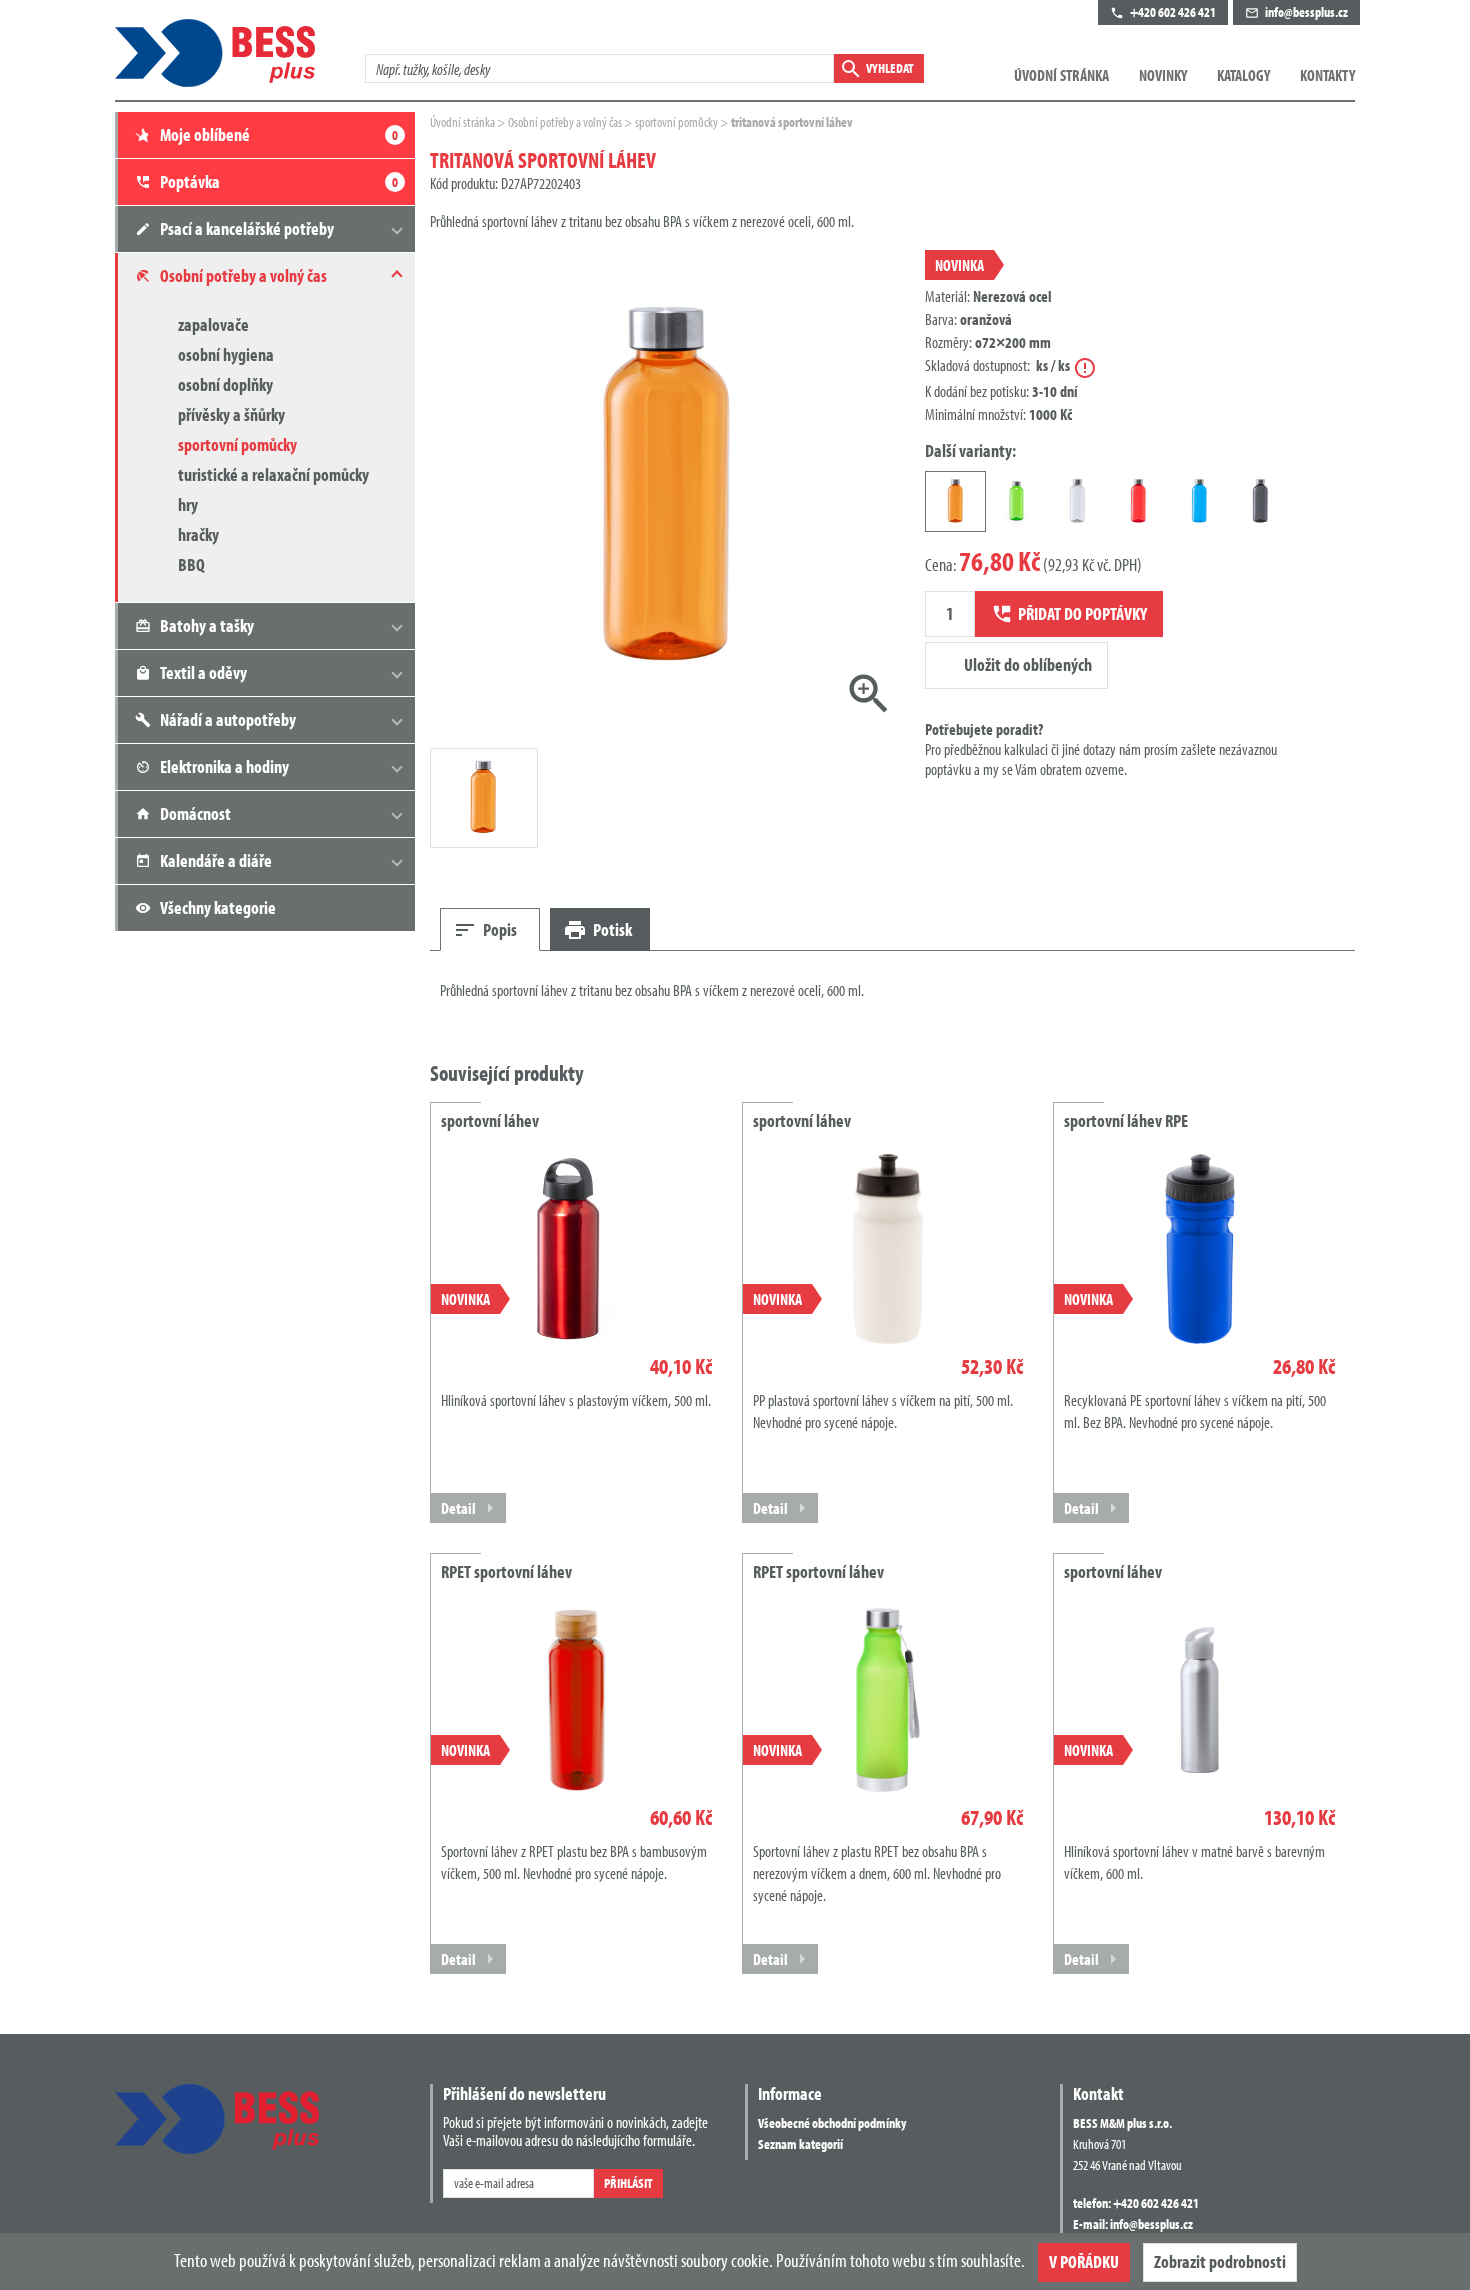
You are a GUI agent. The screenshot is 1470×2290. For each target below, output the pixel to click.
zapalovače (213, 324)
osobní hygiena (226, 354)
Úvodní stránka (1061, 75)
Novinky (1163, 75)
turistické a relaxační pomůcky (273, 474)
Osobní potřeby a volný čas (566, 122)
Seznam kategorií (800, 2144)
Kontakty (1327, 75)
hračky (198, 534)
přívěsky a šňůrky (231, 414)
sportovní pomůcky (237, 444)
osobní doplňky (225, 384)
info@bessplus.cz (1151, 2224)
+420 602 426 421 (1156, 2203)
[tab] (490, 929)
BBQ (191, 564)
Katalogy (1243, 75)
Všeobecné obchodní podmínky (832, 2123)
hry (188, 504)
